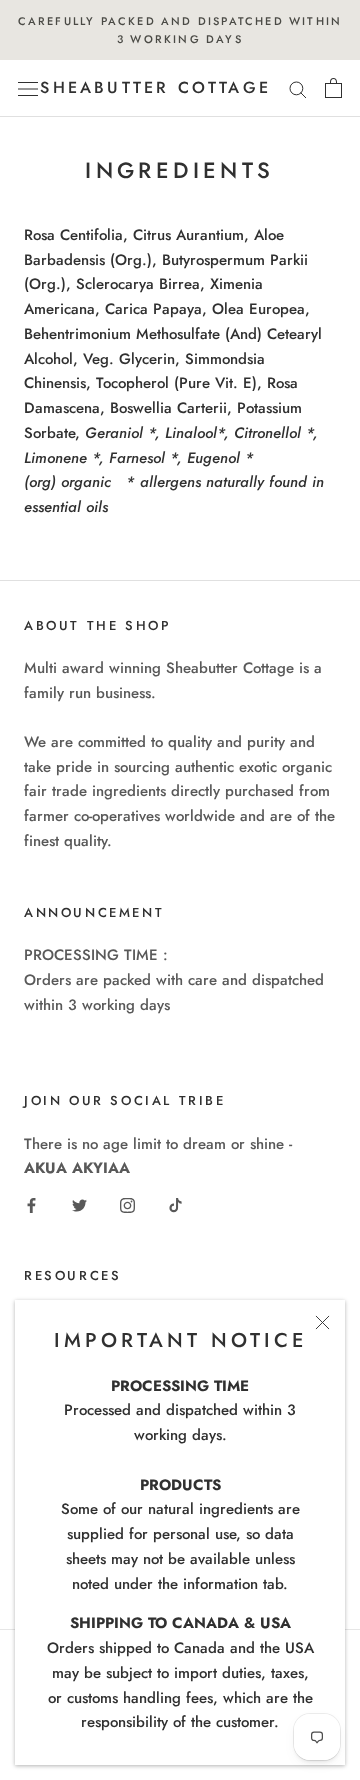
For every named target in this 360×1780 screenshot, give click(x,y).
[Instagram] (127, 1204)
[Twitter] (79, 1204)
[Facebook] (31, 1204)
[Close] (322, 1322)
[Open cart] (333, 88)
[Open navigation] (28, 89)
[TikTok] (175, 1204)
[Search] (298, 88)
